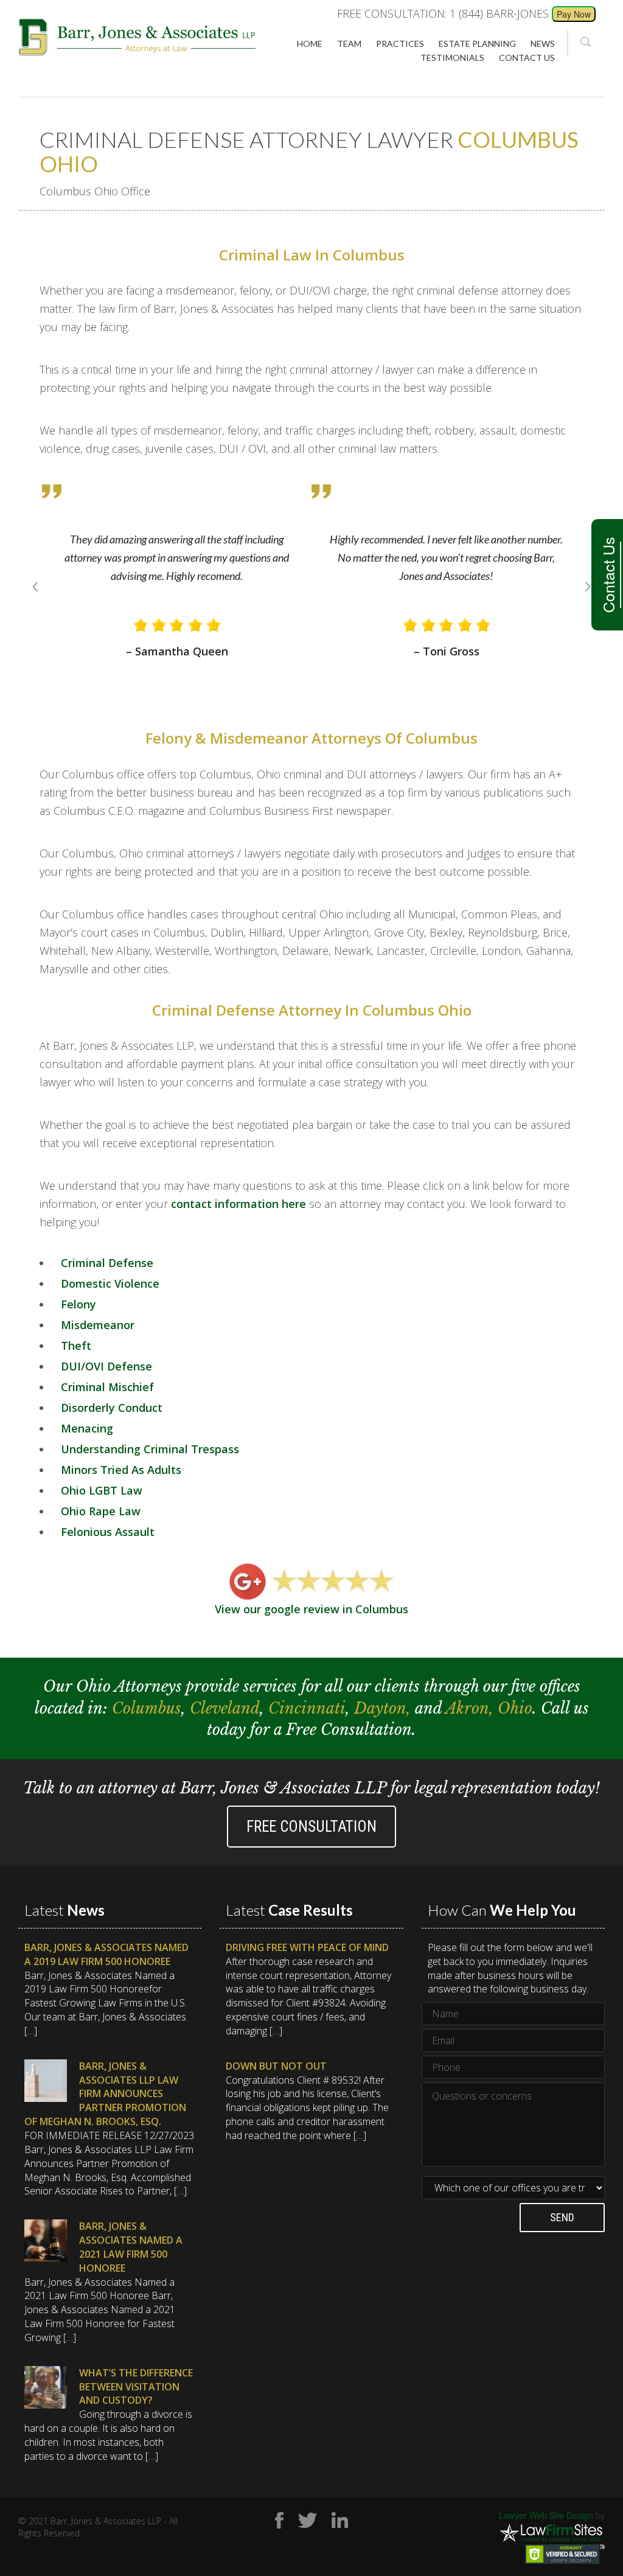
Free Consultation (311, 1827)
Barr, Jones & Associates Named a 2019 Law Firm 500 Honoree (106, 1954)
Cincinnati (307, 1709)
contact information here (238, 1204)
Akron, (472, 1709)
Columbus (147, 1709)
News (543, 44)
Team (349, 44)
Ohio (515, 1709)
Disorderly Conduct (112, 1408)
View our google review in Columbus (311, 1609)
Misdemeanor (98, 1325)
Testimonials (452, 58)
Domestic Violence (110, 1283)
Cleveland (225, 1709)
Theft (76, 1346)
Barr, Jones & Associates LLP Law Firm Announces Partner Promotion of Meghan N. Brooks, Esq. (105, 2094)
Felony (78, 1304)
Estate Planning (477, 44)
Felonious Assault (108, 1532)
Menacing (87, 1428)
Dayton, (385, 1709)
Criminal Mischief (107, 1387)
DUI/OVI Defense (106, 1366)
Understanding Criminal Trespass (150, 1449)
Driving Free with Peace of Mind (307, 1947)
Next (588, 587)
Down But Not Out (276, 2066)
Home (310, 44)
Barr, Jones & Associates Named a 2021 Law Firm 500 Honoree (131, 2247)
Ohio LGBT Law (102, 1490)
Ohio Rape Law (101, 1511)
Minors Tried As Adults (121, 1470)
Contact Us (608, 575)
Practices (400, 44)
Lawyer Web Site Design (546, 2515)
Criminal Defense (107, 1263)
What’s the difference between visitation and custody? (136, 2387)
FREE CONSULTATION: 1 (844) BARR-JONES (443, 13)
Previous (35, 587)
